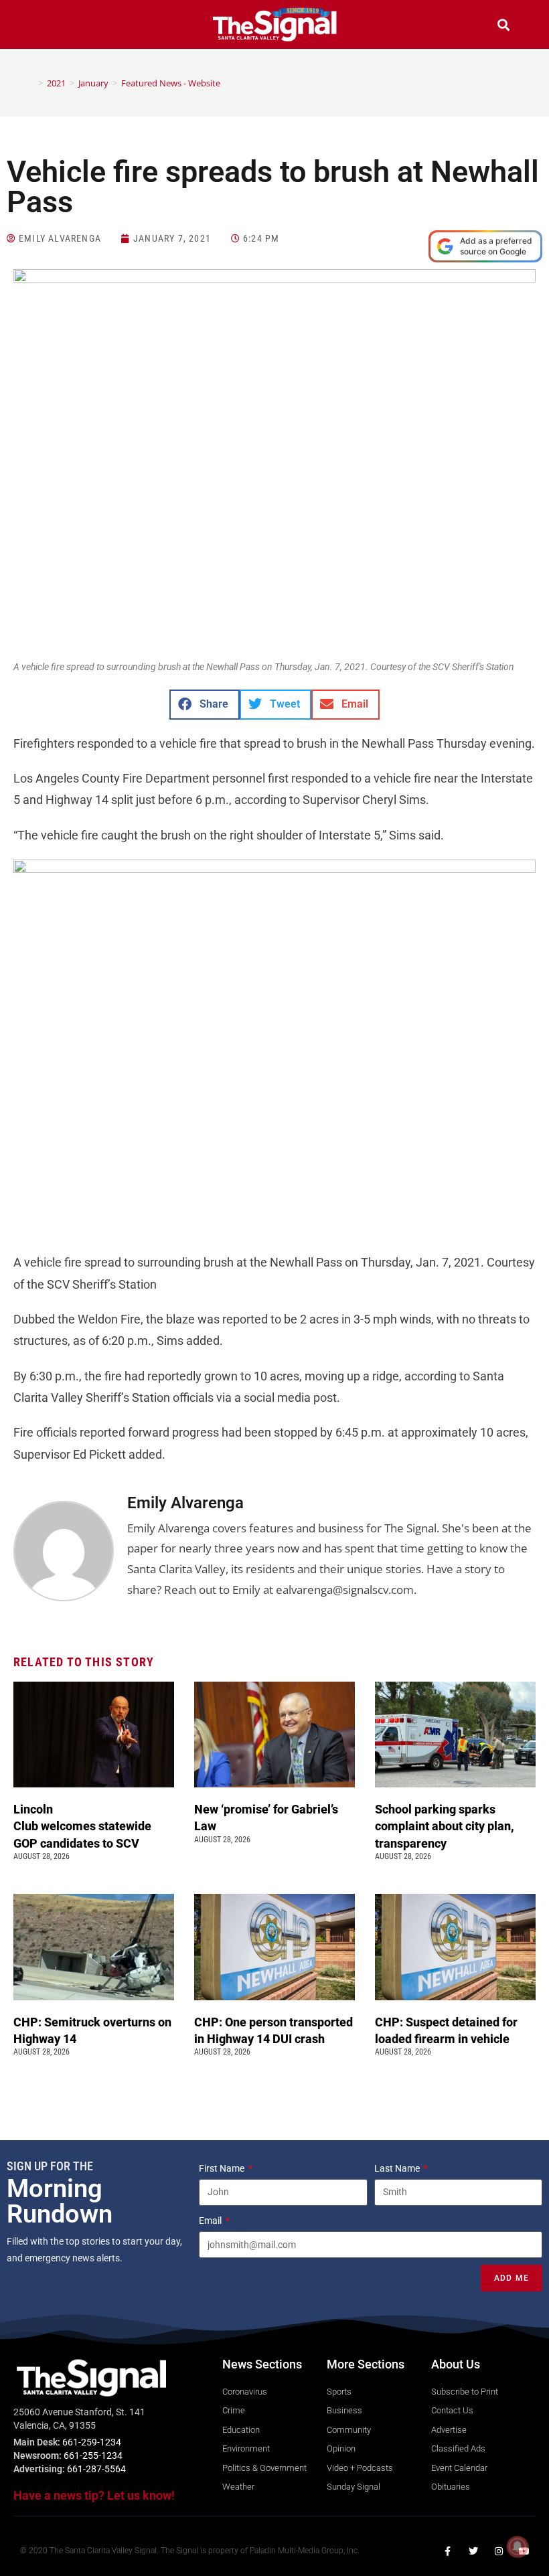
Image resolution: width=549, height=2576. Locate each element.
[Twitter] (473, 2551)
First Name (223, 2168)
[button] (46, 26)
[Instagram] (499, 2551)
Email (211, 2221)
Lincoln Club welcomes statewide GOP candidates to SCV (82, 1826)
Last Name (398, 2168)
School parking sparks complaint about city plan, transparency (445, 1826)
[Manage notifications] (518, 2547)
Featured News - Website (171, 83)
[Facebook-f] (448, 2551)
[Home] (31, 83)
